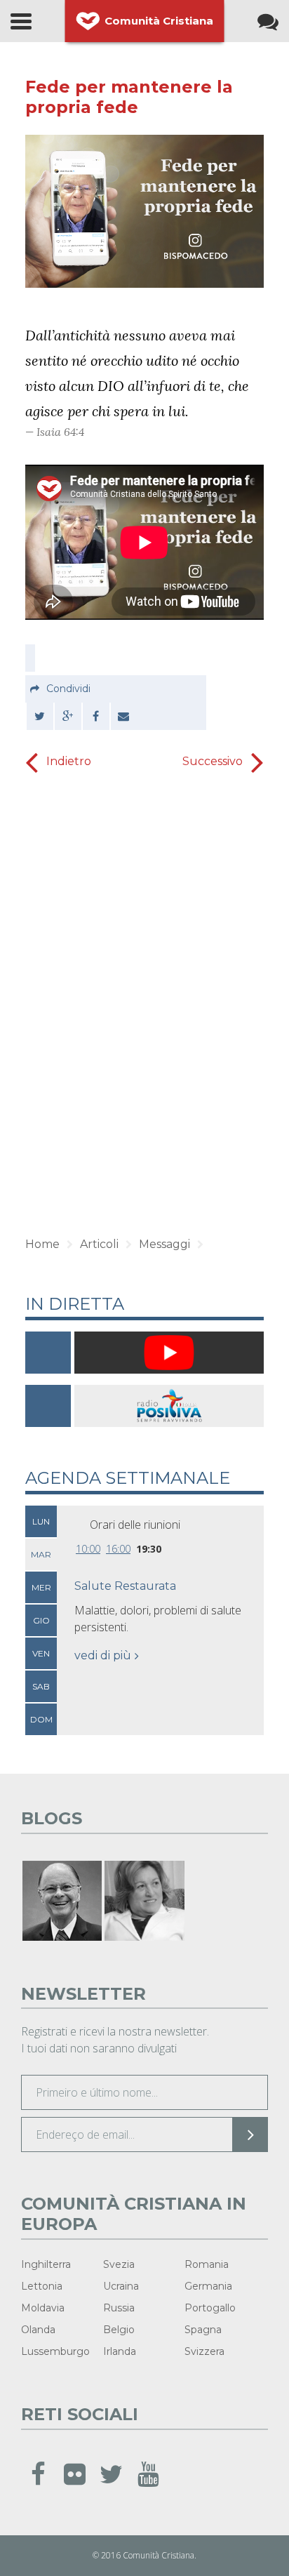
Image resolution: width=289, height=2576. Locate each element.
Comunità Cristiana (159, 21)
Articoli (99, 1244)
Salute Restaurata (125, 1586)
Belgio (119, 2330)
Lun (41, 1521)
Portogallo (210, 2308)
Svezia (119, 2264)
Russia (119, 2308)
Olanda (38, 2330)
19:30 (149, 1549)
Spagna (203, 2330)
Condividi (68, 689)
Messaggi (164, 1244)
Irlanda (120, 2351)
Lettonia (42, 2286)
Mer (41, 1587)
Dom (41, 1719)
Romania (207, 2264)
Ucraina (121, 2286)
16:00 (118, 1549)
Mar (41, 1554)
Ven (41, 1653)
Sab (41, 1686)
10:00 (88, 1549)
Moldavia (43, 2308)
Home (42, 1244)
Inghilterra (46, 2264)
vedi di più (103, 1655)
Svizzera (204, 2351)
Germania (208, 2286)
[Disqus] (144, 1000)
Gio (41, 1620)
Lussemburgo (55, 2351)
